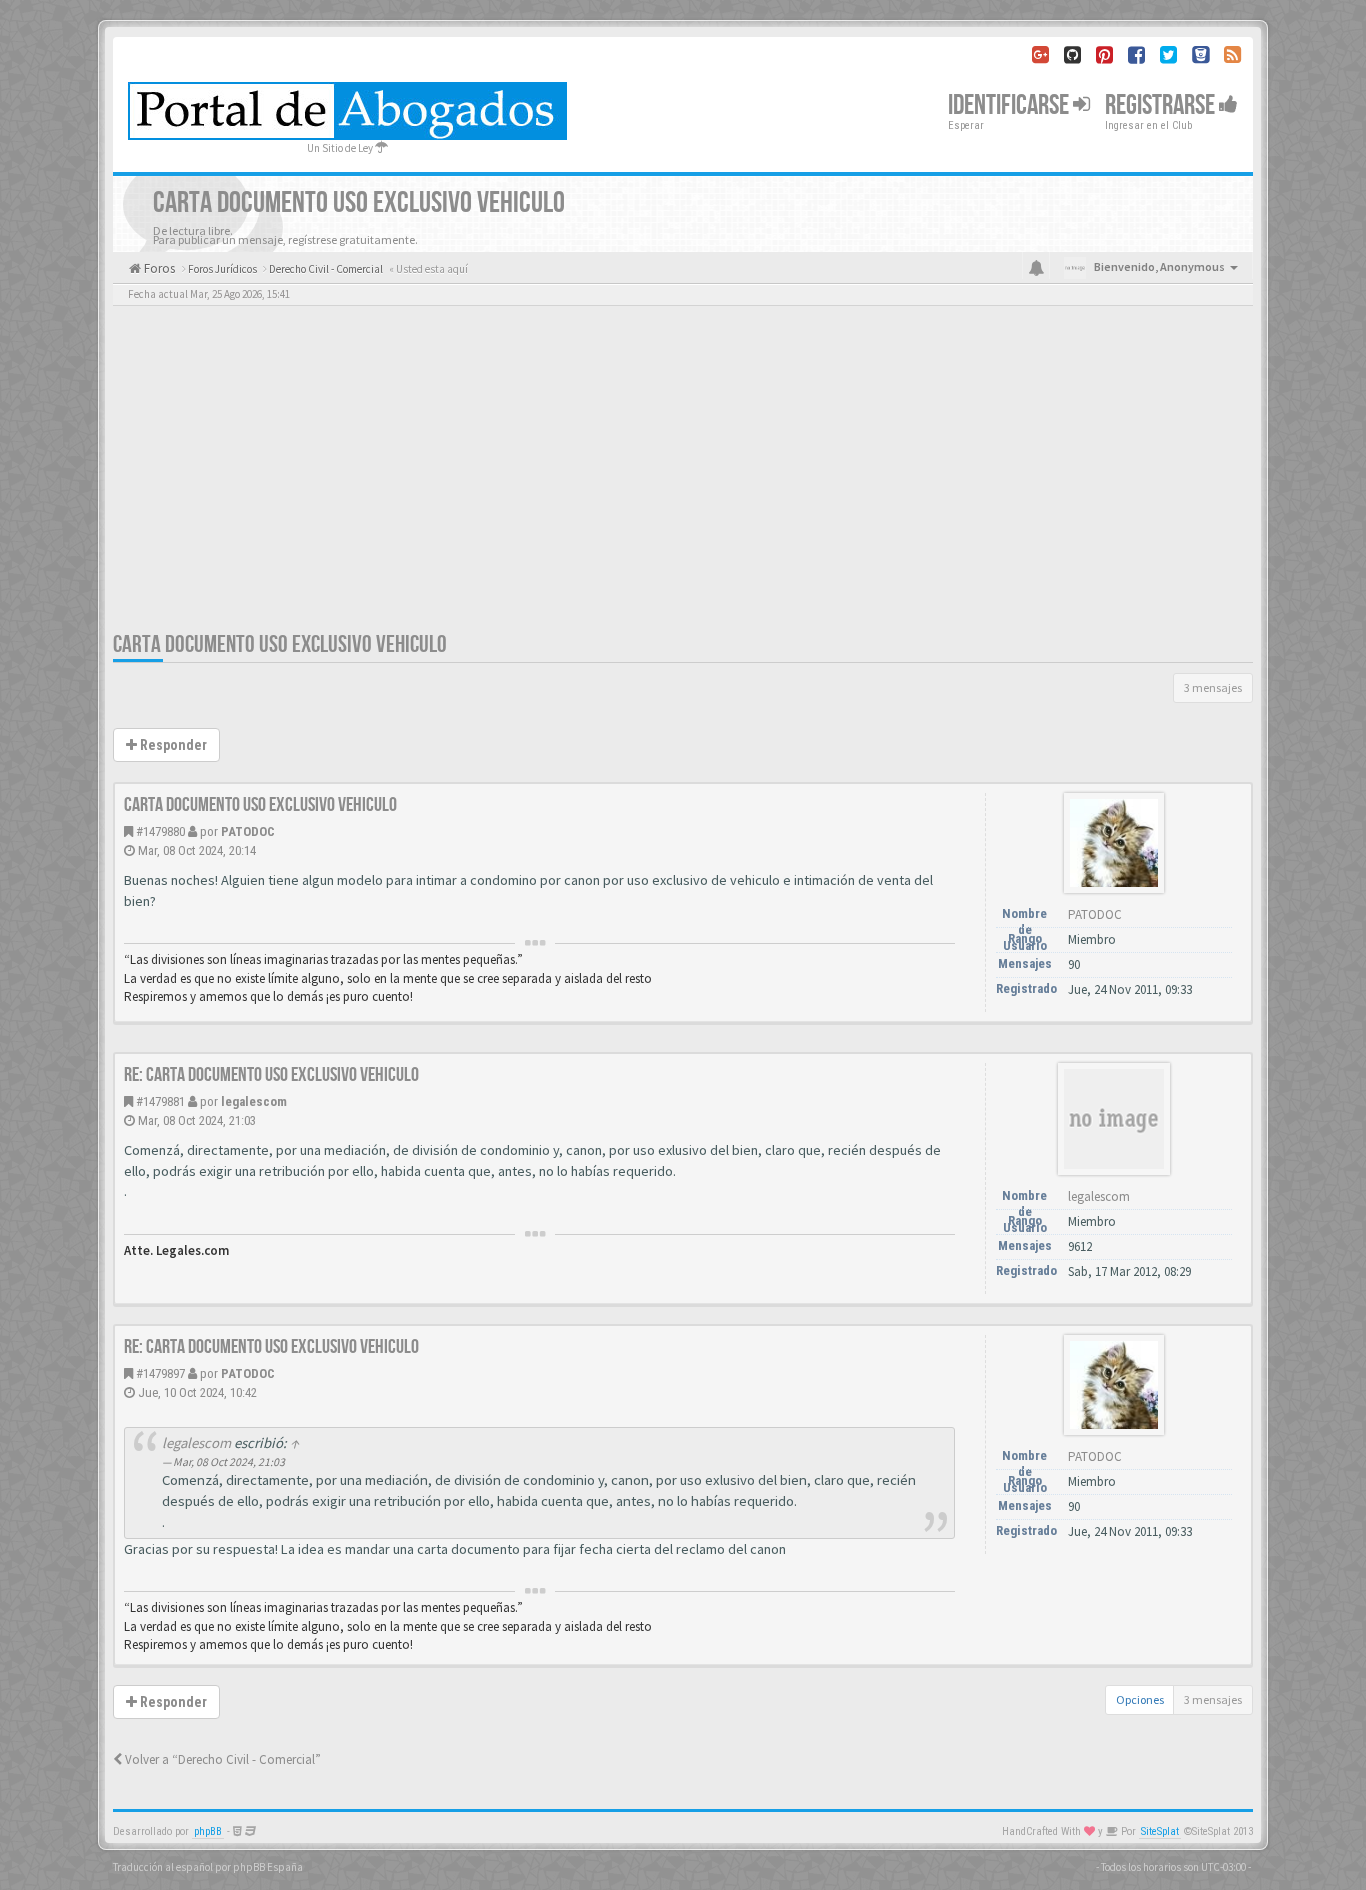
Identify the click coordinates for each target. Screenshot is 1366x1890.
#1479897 (160, 1373)
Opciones (1140, 1699)
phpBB (208, 1831)
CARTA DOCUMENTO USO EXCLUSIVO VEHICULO (280, 644)
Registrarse (1162, 105)
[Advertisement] (683, 480)
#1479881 (160, 1101)
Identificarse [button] (1010, 105)
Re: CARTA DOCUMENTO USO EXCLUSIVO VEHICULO (271, 1075)
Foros (158, 268)
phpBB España (268, 1867)
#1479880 (160, 831)
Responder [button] (172, 745)
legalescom (254, 1101)
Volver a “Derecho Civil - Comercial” (221, 1759)
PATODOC (248, 831)
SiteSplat (1160, 1831)
